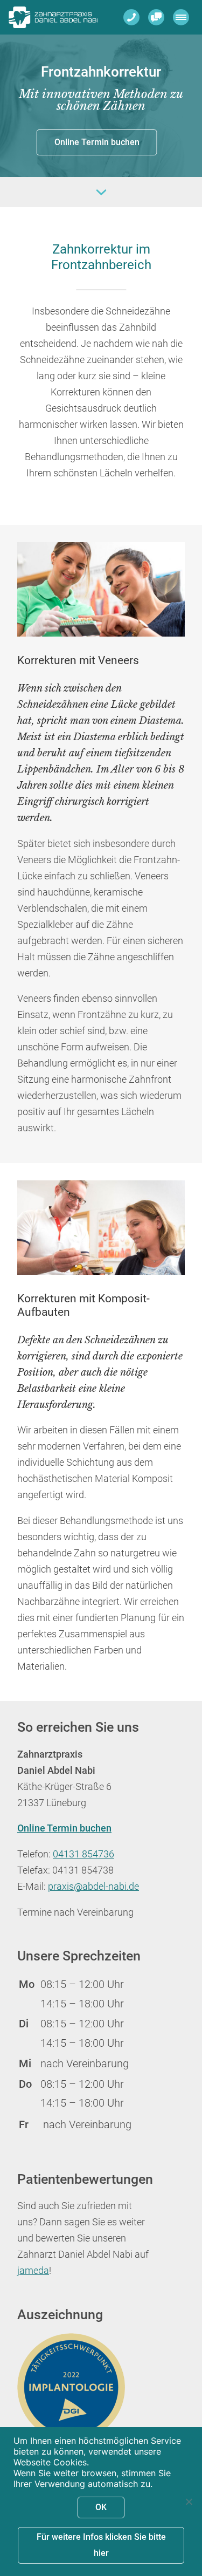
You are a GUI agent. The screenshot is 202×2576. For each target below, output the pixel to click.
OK (101, 2507)
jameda (33, 2271)
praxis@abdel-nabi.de (93, 1887)
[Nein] (189, 2502)
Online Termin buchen (97, 142)
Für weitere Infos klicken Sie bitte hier (101, 2545)
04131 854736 (83, 1854)
